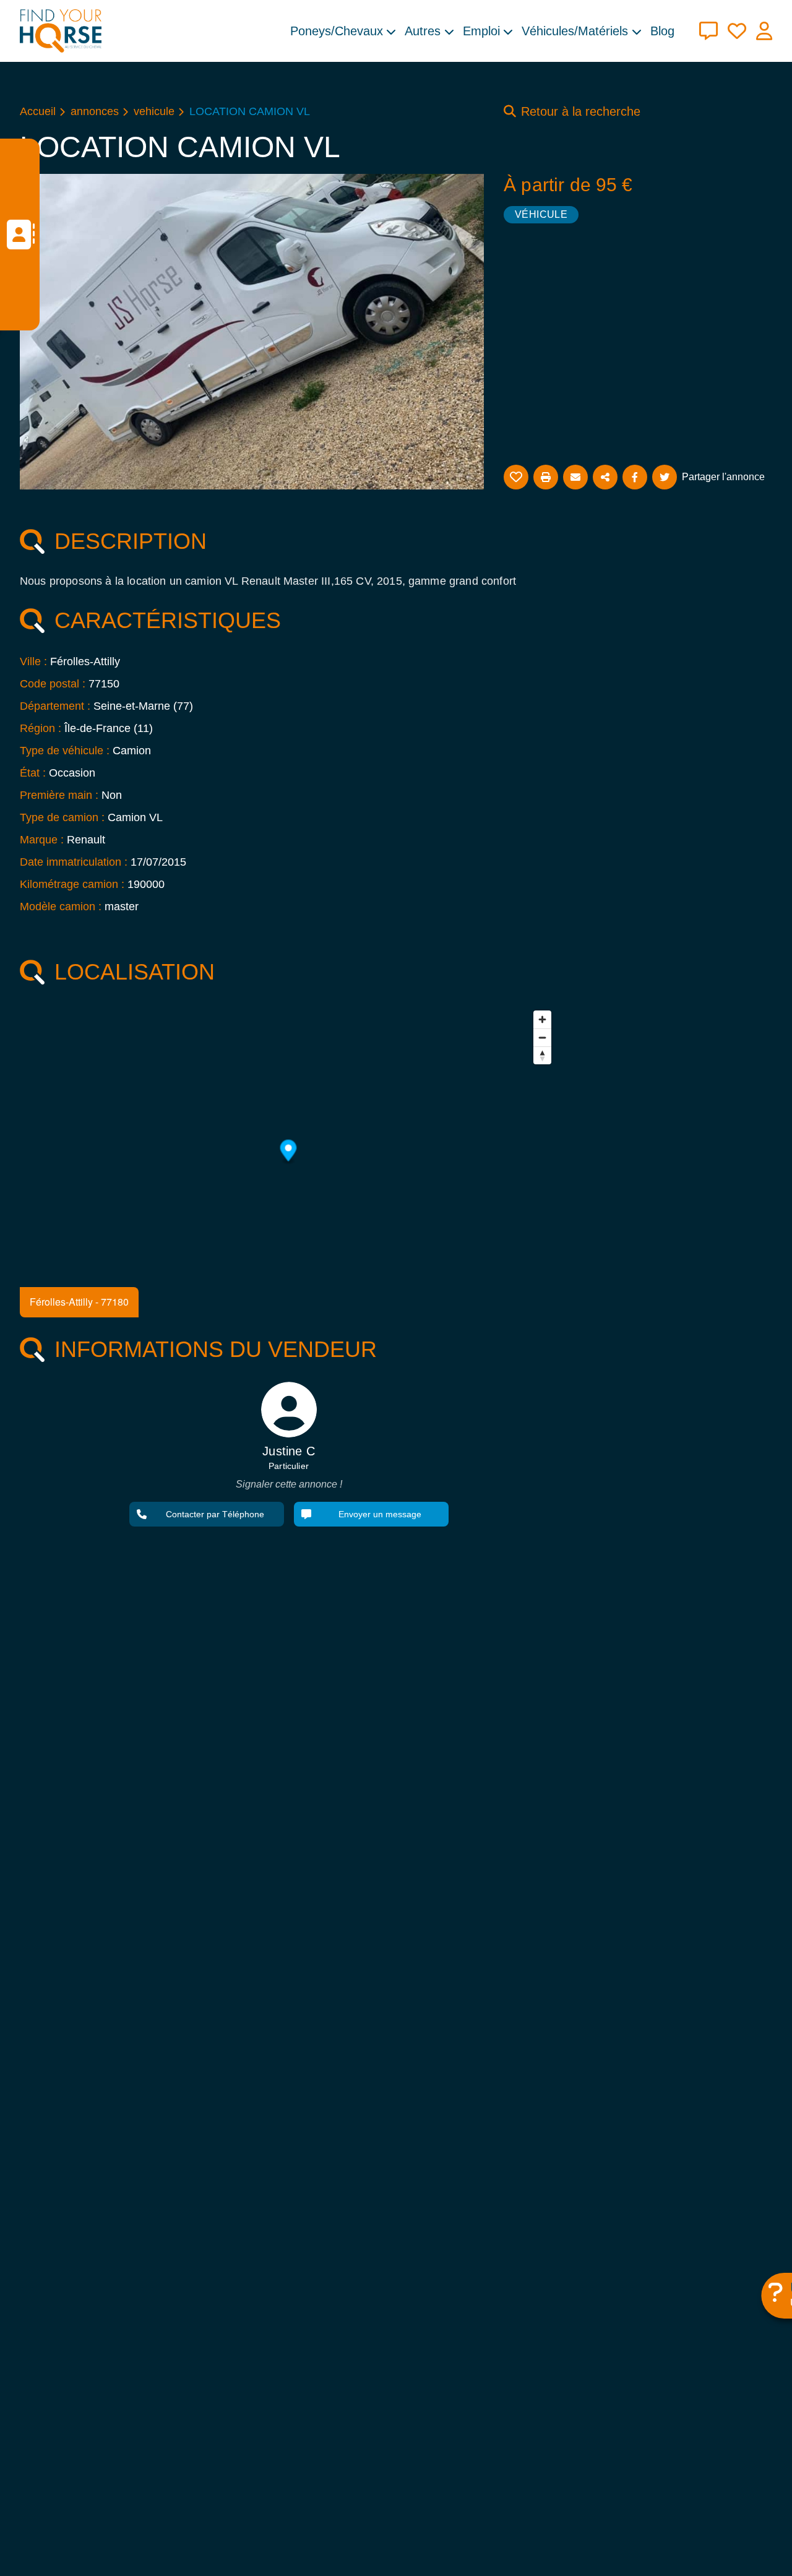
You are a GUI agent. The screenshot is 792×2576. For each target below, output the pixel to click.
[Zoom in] (542, 1019)
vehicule (154, 111)
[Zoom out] (542, 1037)
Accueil (38, 111)
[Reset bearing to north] (542, 1055)
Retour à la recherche (581, 111)
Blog (662, 31)
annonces (95, 111)
